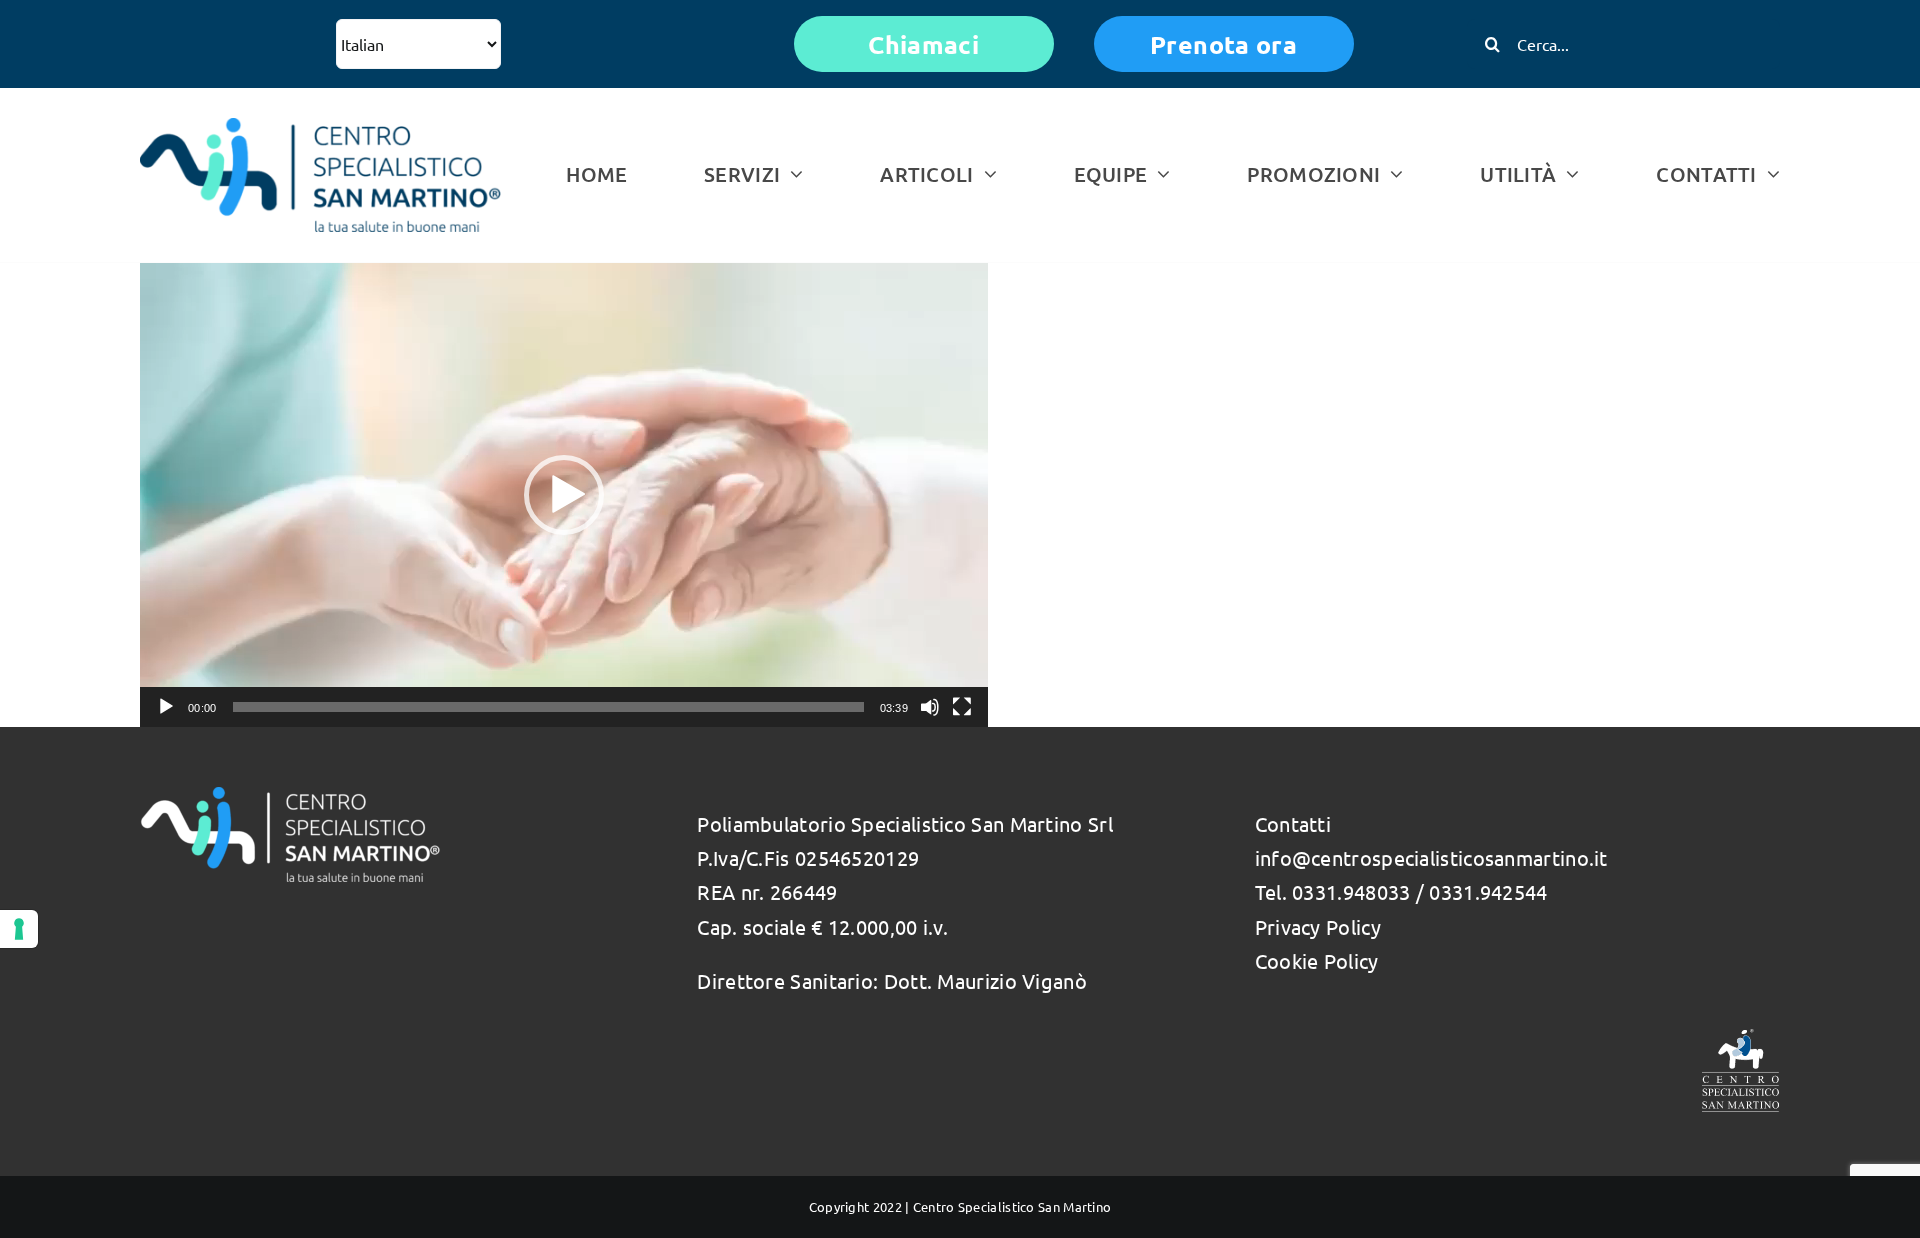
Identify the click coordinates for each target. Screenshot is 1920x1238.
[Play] (166, 707)
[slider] (548, 707)
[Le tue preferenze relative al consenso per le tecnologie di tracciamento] (19, 929)
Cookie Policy (1317, 960)
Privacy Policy (1318, 926)
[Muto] (930, 707)
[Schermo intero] (962, 707)
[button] (564, 495)
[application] (564, 495)
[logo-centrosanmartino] (320, 127)
